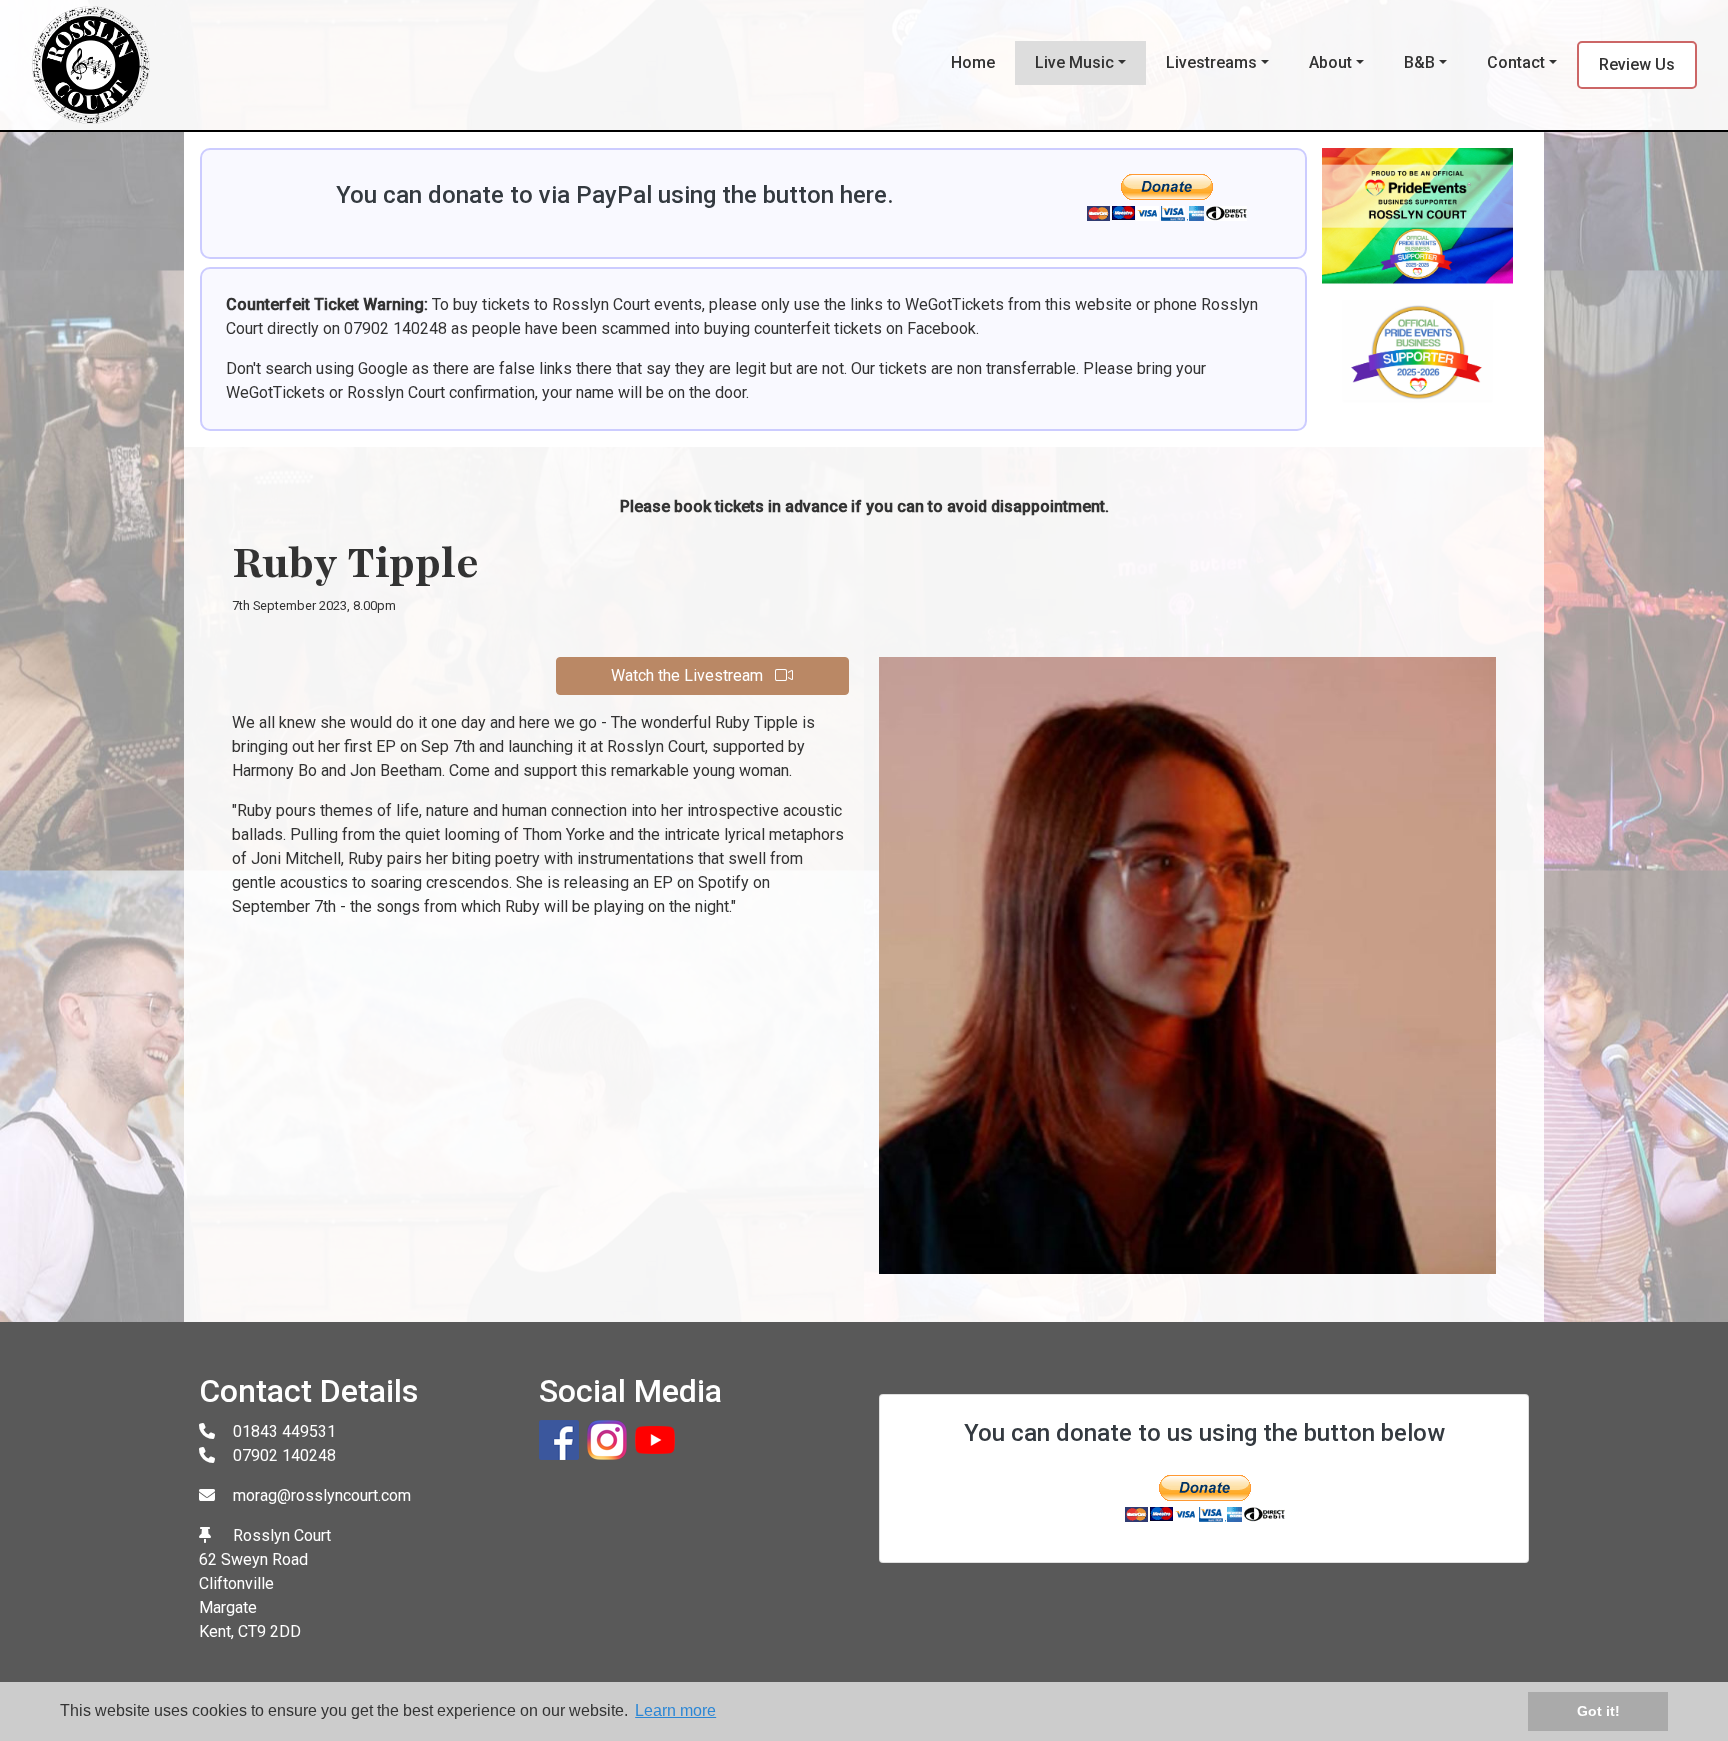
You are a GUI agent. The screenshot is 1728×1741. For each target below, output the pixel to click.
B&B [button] (1419, 62)
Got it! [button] (1598, 1711)
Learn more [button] (675, 1710)
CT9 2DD (269, 1631)
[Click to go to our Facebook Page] (563, 1438)
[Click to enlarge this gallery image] (1417, 282)
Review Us (1637, 64)
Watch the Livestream (689, 675)
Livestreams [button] (1211, 62)
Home (973, 62)
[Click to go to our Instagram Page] (611, 1438)
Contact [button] (1516, 62)
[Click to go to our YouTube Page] (659, 1438)
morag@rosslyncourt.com (322, 1495)
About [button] (1330, 62)
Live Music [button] (1074, 62)
